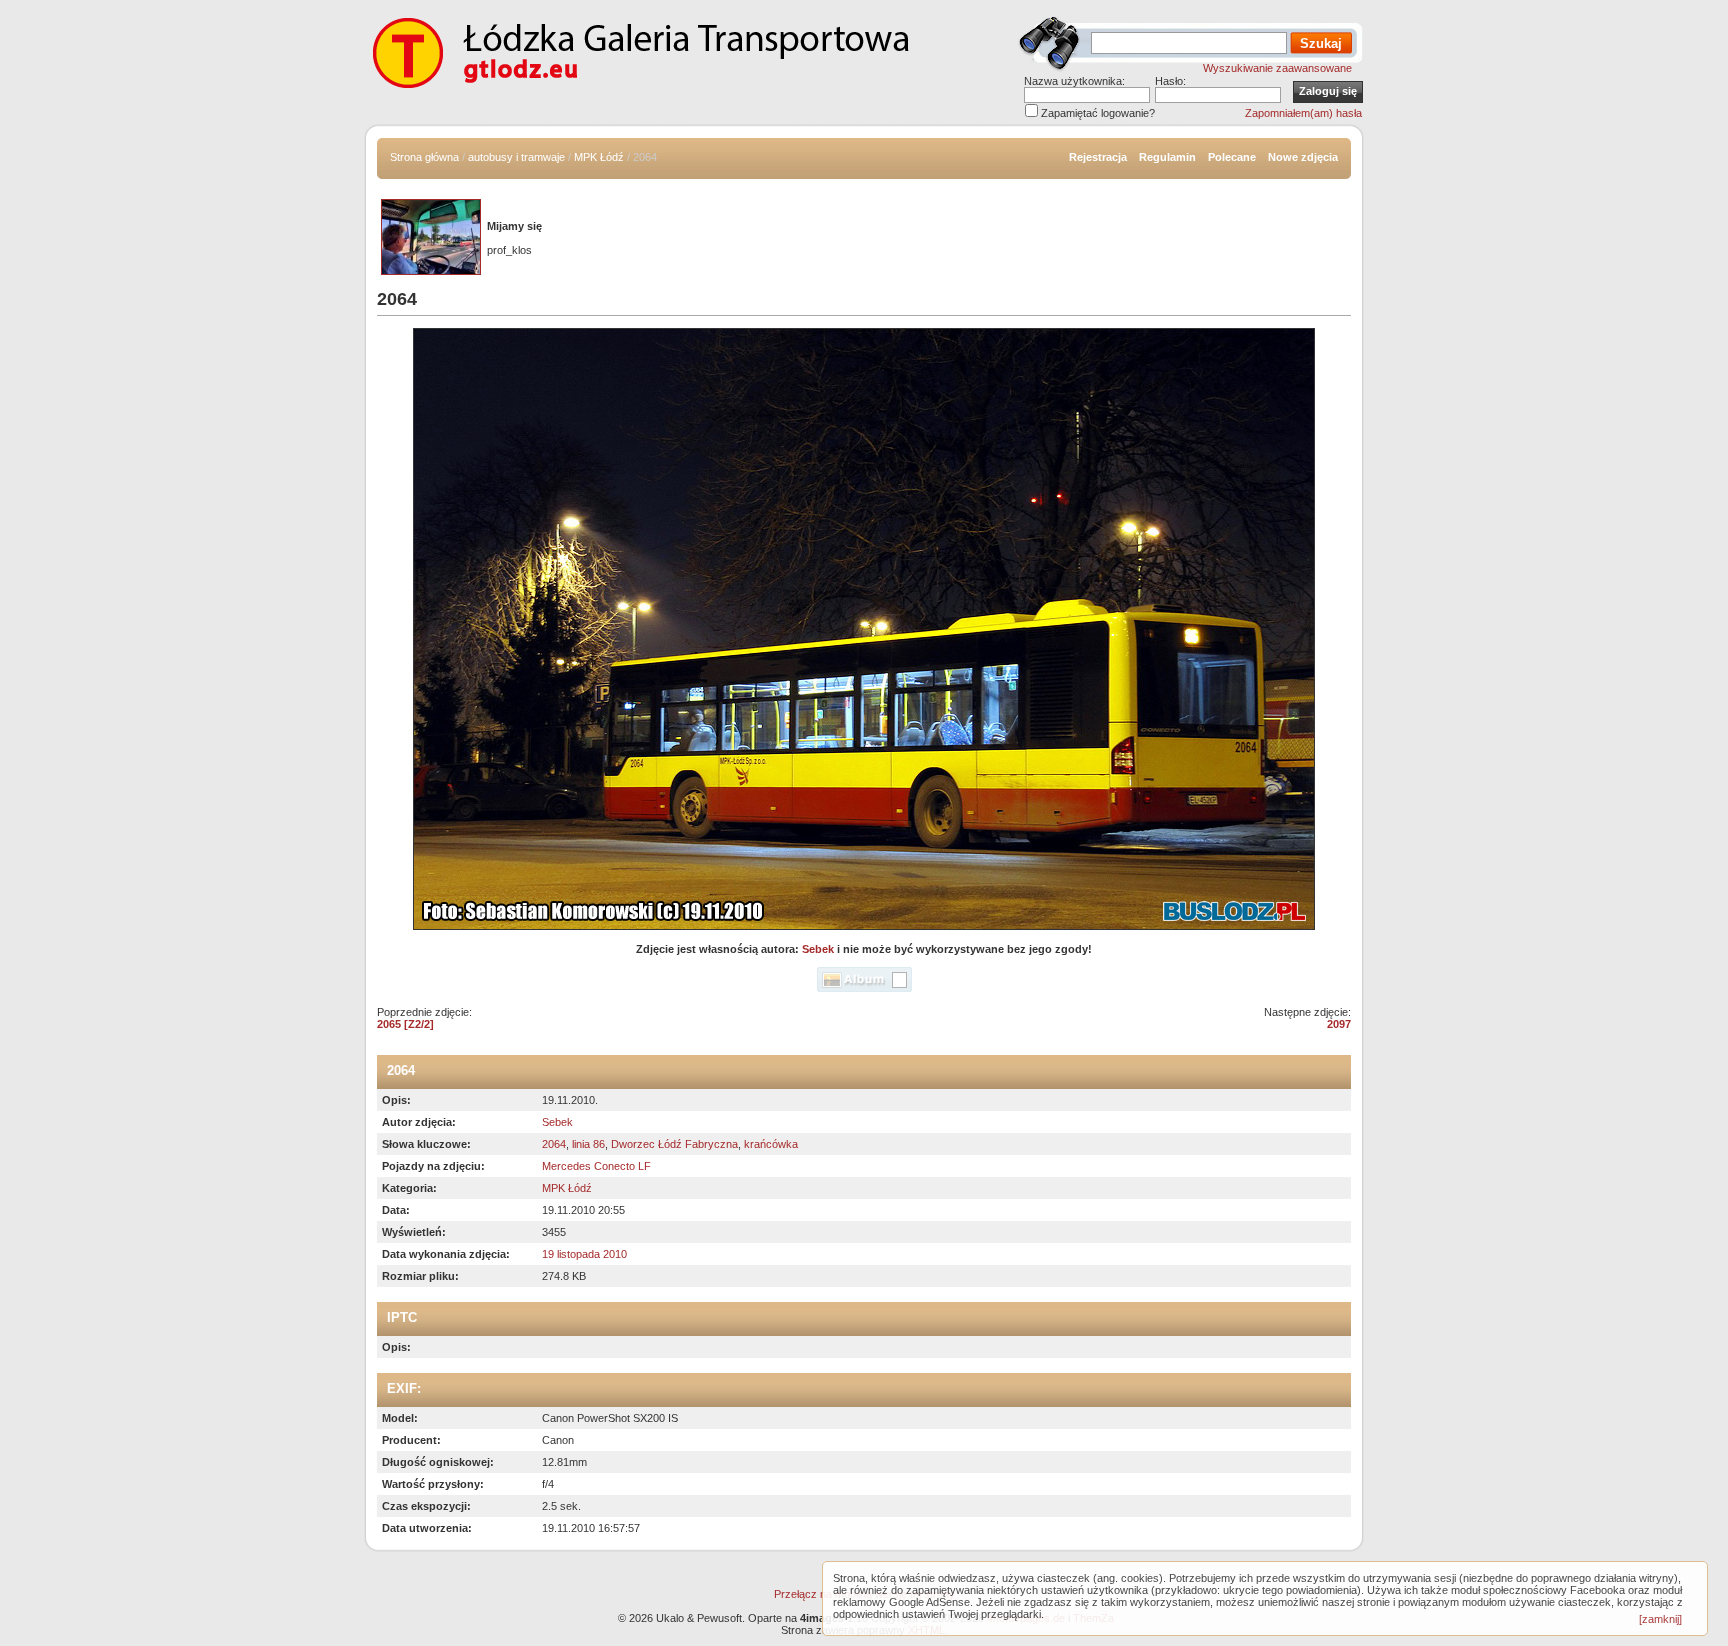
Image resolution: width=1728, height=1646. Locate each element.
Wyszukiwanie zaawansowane (1277, 68)
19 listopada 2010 (584, 1254)
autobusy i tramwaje (516, 157)
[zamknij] (1660, 1619)
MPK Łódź (599, 157)
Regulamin (1167, 157)
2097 (1339, 1024)
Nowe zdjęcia (1303, 157)
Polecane (1232, 157)
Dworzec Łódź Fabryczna (674, 1144)
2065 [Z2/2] (405, 1024)
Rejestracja (1098, 157)
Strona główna (424, 157)
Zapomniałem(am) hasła (1303, 113)
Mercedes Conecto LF (596, 1166)
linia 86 (588, 1144)
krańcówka (771, 1144)
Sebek (818, 949)
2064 (554, 1144)
